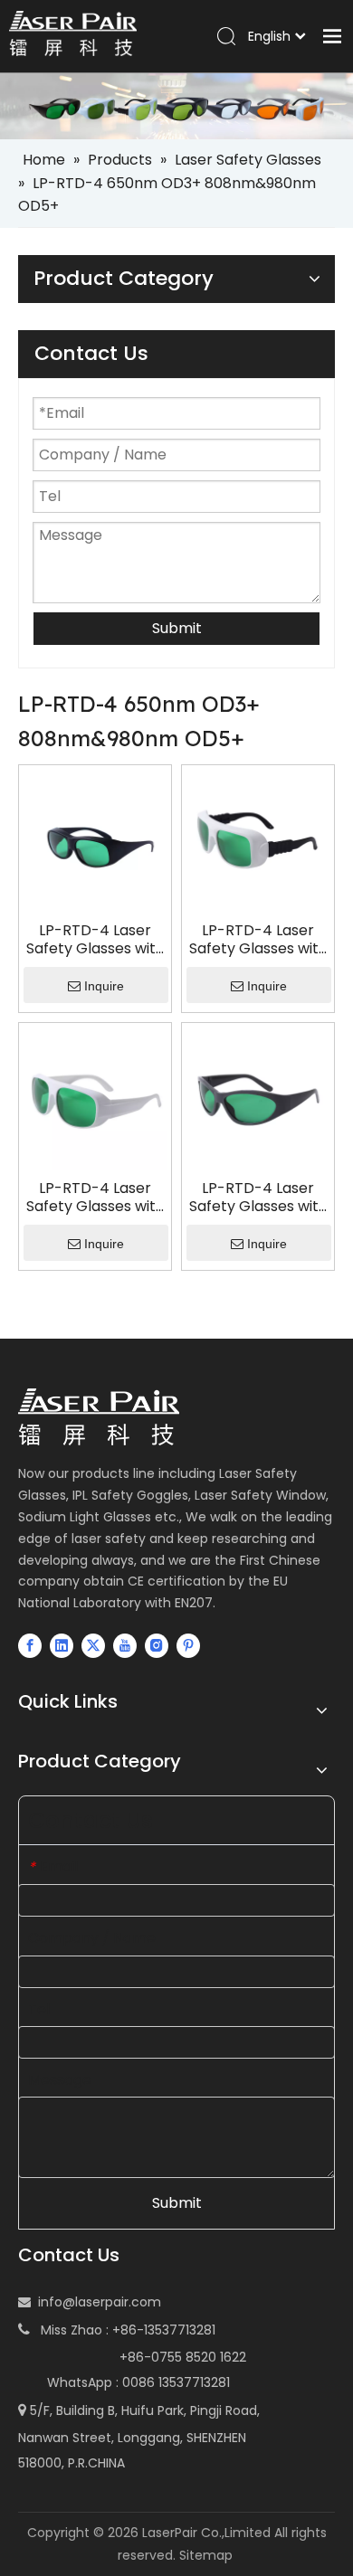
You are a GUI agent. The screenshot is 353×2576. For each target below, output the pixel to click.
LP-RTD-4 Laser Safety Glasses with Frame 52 (95, 1198)
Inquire (104, 986)
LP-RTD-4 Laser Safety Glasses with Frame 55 (258, 1198)
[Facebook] (30, 1645)
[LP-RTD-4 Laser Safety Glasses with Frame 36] (258, 841)
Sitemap (206, 2555)
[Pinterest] (188, 1645)
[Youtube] (125, 1645)
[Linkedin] (62, 1645)
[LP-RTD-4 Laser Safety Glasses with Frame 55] (258, 1099)
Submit (177, 628)
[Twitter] (93, 1645)
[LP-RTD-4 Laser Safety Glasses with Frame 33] (95, 841)
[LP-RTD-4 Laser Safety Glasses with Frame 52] (95, 1099)
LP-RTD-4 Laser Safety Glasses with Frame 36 (258, 940)
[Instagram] (157, 1645)
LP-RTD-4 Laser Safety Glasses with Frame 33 (95, 940)
